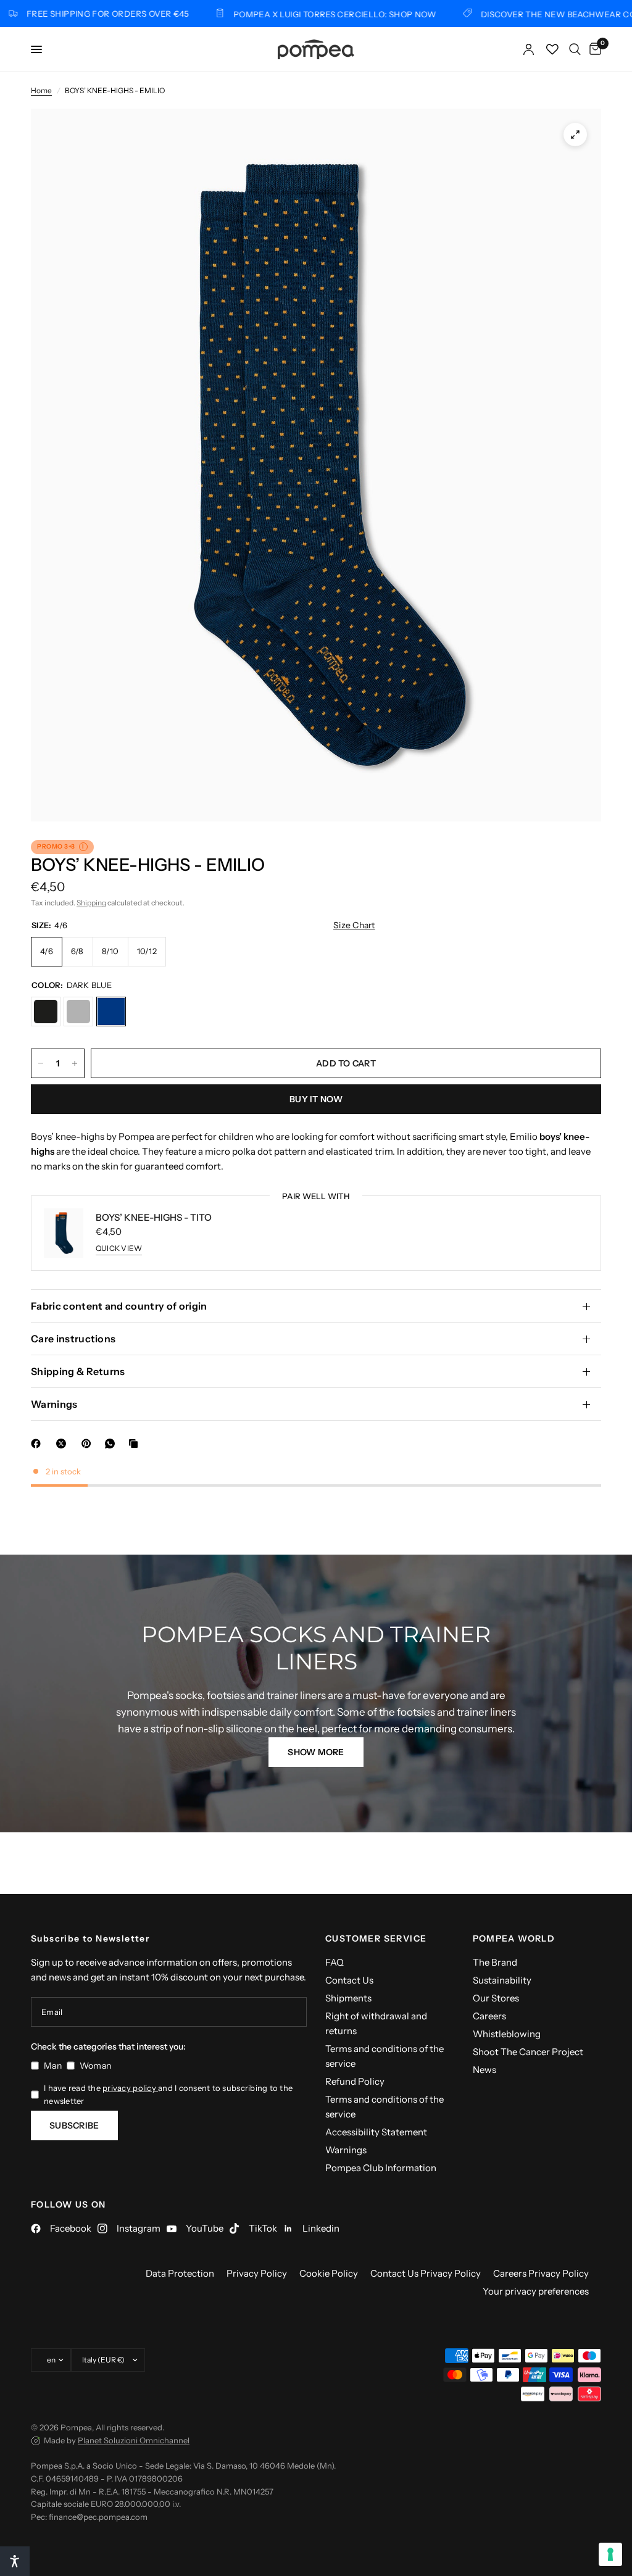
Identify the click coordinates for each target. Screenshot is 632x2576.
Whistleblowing (507, 2034)
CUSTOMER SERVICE (376, 1938)
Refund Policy (355, 2081)
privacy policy (130, 2088)
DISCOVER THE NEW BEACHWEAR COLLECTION (530, 14)
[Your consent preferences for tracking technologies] (610, 2554)
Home (41, 90)
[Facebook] (38, 1444)
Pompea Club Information (381, 2168)
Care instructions (73, 1339)
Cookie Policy (329, 2273)
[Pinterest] (89, 1444)
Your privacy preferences (536, 2291)
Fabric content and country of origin (119, 1306)
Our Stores (496, 1998)
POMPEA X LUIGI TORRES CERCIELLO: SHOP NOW (286, 14)
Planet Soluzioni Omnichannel (134, 2440)
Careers (489, 2016)
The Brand (495, 1962)
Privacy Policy (257, 2273)
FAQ (335, 1962)
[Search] (575, 49)
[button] (316, 1752)
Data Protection (180, 2273)
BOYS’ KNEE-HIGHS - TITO (154, 1217)
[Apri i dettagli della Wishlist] (552, 49)
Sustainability (502, 1980)
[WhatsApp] (112, 1444)
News (484, 2070)
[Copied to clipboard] (136, 1444)
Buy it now (316, 1099)
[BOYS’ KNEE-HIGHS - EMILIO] (46, 1012)
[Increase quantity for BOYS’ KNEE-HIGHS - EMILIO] (75, 1063)
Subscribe (74, 2125)
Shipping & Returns (78, 1371)
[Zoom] (575, 135)
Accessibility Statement (376, 2132)
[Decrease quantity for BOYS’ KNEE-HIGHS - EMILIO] (41, 1063)
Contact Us (349, 1980)
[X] (64, 1444)
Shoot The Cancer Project (528, 2052)
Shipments (348, 1998)
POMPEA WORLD (514, 1938)
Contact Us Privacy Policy (426, 2273)
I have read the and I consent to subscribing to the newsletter (168, 2094)
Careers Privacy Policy (541, 2273)
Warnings (54, 1404)
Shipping (91, 903)
